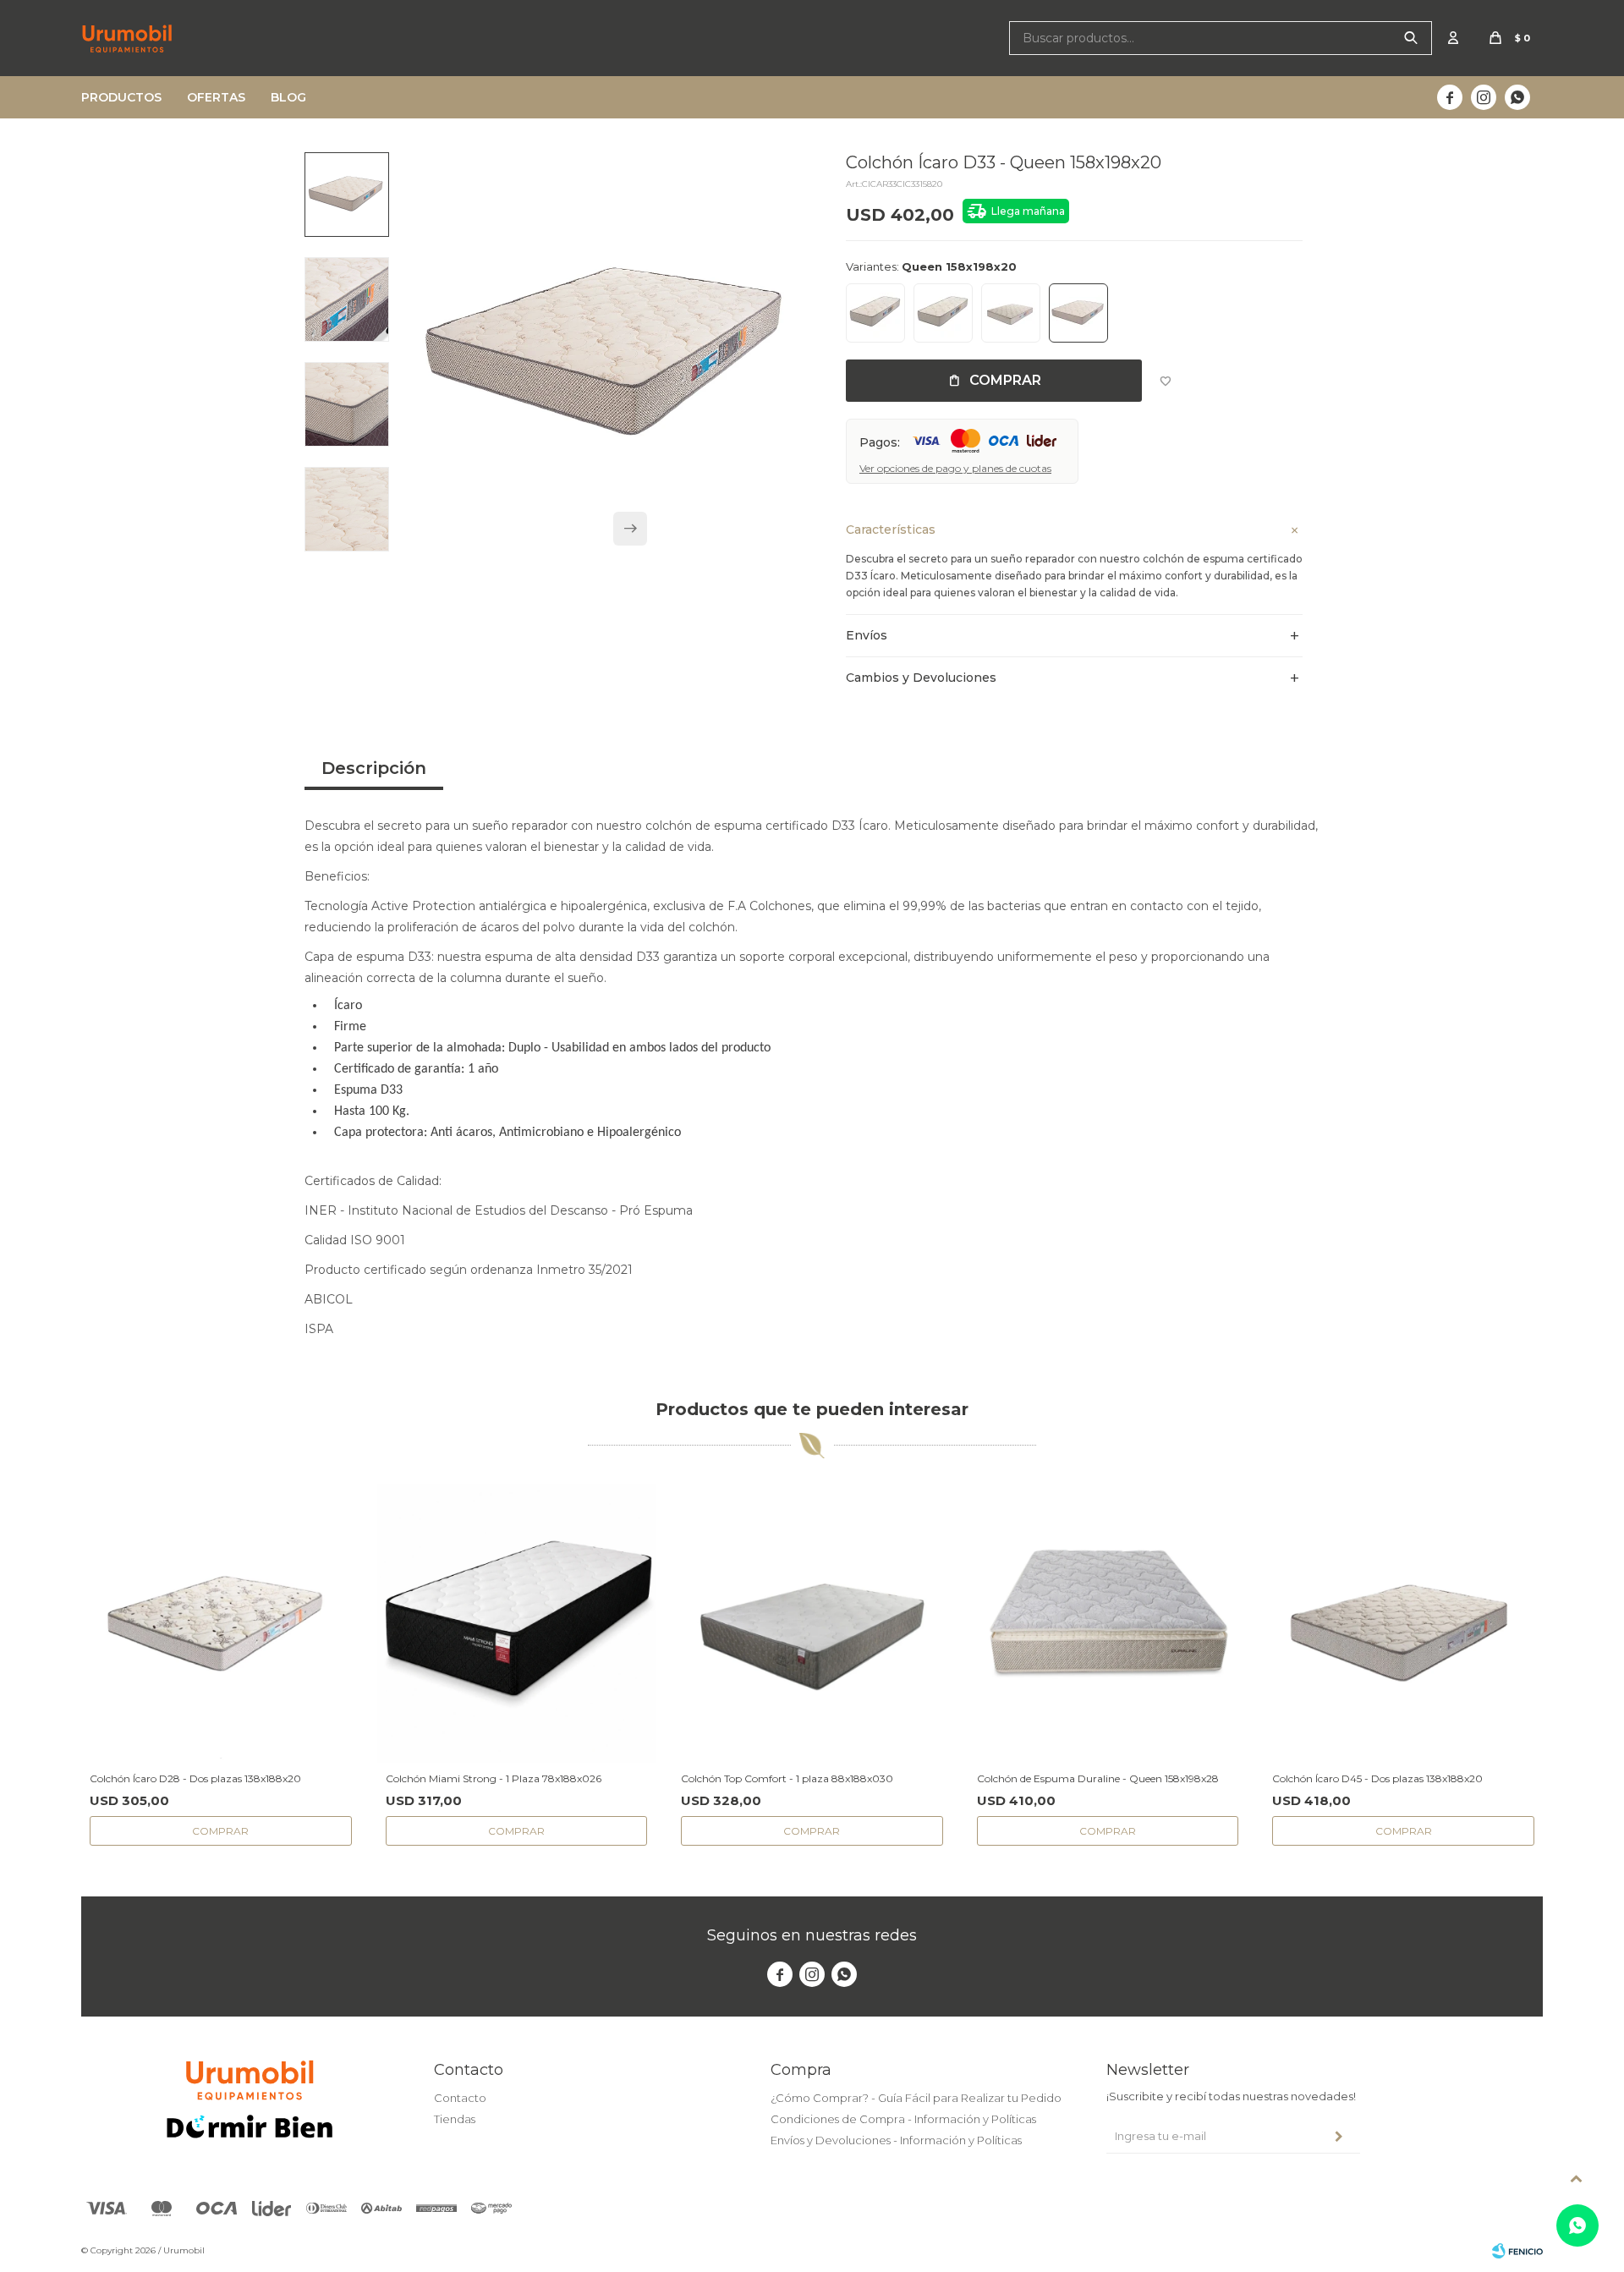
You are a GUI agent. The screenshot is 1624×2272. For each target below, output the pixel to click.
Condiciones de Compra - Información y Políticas (903, 2119)
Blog (288, 97)
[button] (1411, 38)
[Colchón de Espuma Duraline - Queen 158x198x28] (1108, 1623)
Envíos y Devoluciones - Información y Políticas (896, 2140)
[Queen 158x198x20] (1078, 313)
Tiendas (455, 2119)
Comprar (1005, 380)
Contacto (460, 2098)
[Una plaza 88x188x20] (943, 313)
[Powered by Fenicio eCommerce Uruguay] (1517, 2251)
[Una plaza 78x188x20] (875, 313)
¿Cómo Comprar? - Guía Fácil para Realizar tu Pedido (916, 2098)
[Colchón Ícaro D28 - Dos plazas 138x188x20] (221, 1623)
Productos (121, 97)
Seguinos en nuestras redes (812, 1935)
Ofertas (216, 97)
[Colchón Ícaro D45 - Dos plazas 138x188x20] (1403, 1623)
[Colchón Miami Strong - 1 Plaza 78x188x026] (517, 1623)
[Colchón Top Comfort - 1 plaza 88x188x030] (812, 1623)
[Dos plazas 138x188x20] (1011, 313)
